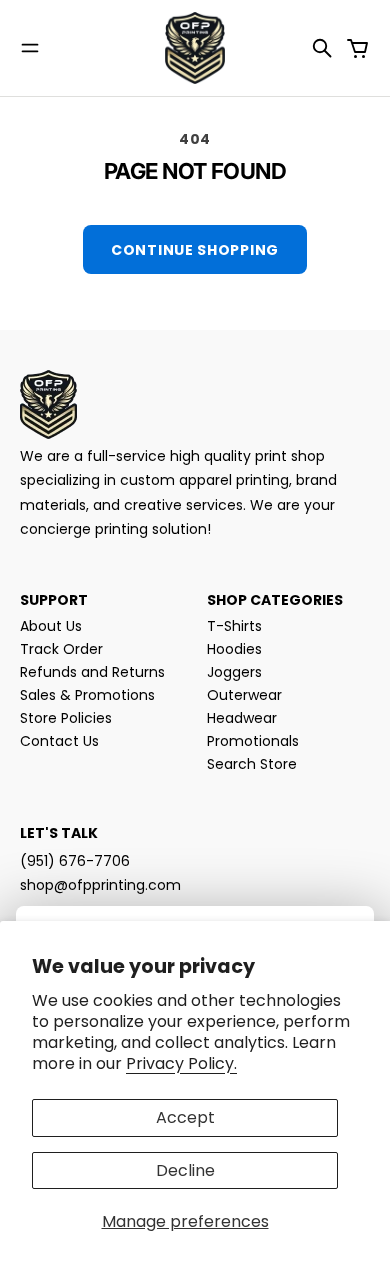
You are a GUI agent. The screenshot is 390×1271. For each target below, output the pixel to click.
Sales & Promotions (87, 695)
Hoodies (234, 649)
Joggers (234, 672)
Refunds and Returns (92, 672)
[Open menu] (30, 48)
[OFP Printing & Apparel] (195, 48)
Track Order (61, 649)
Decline (185, 1170)
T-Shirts (234, 626)
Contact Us (59, 741)
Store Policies (66, 718)
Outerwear (244, 695)
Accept (185, 1117)
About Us (51, 626)
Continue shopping (195, 250)
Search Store (252, 764)
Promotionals (253, 741)
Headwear (242, 718)
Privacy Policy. (181, 1063)
